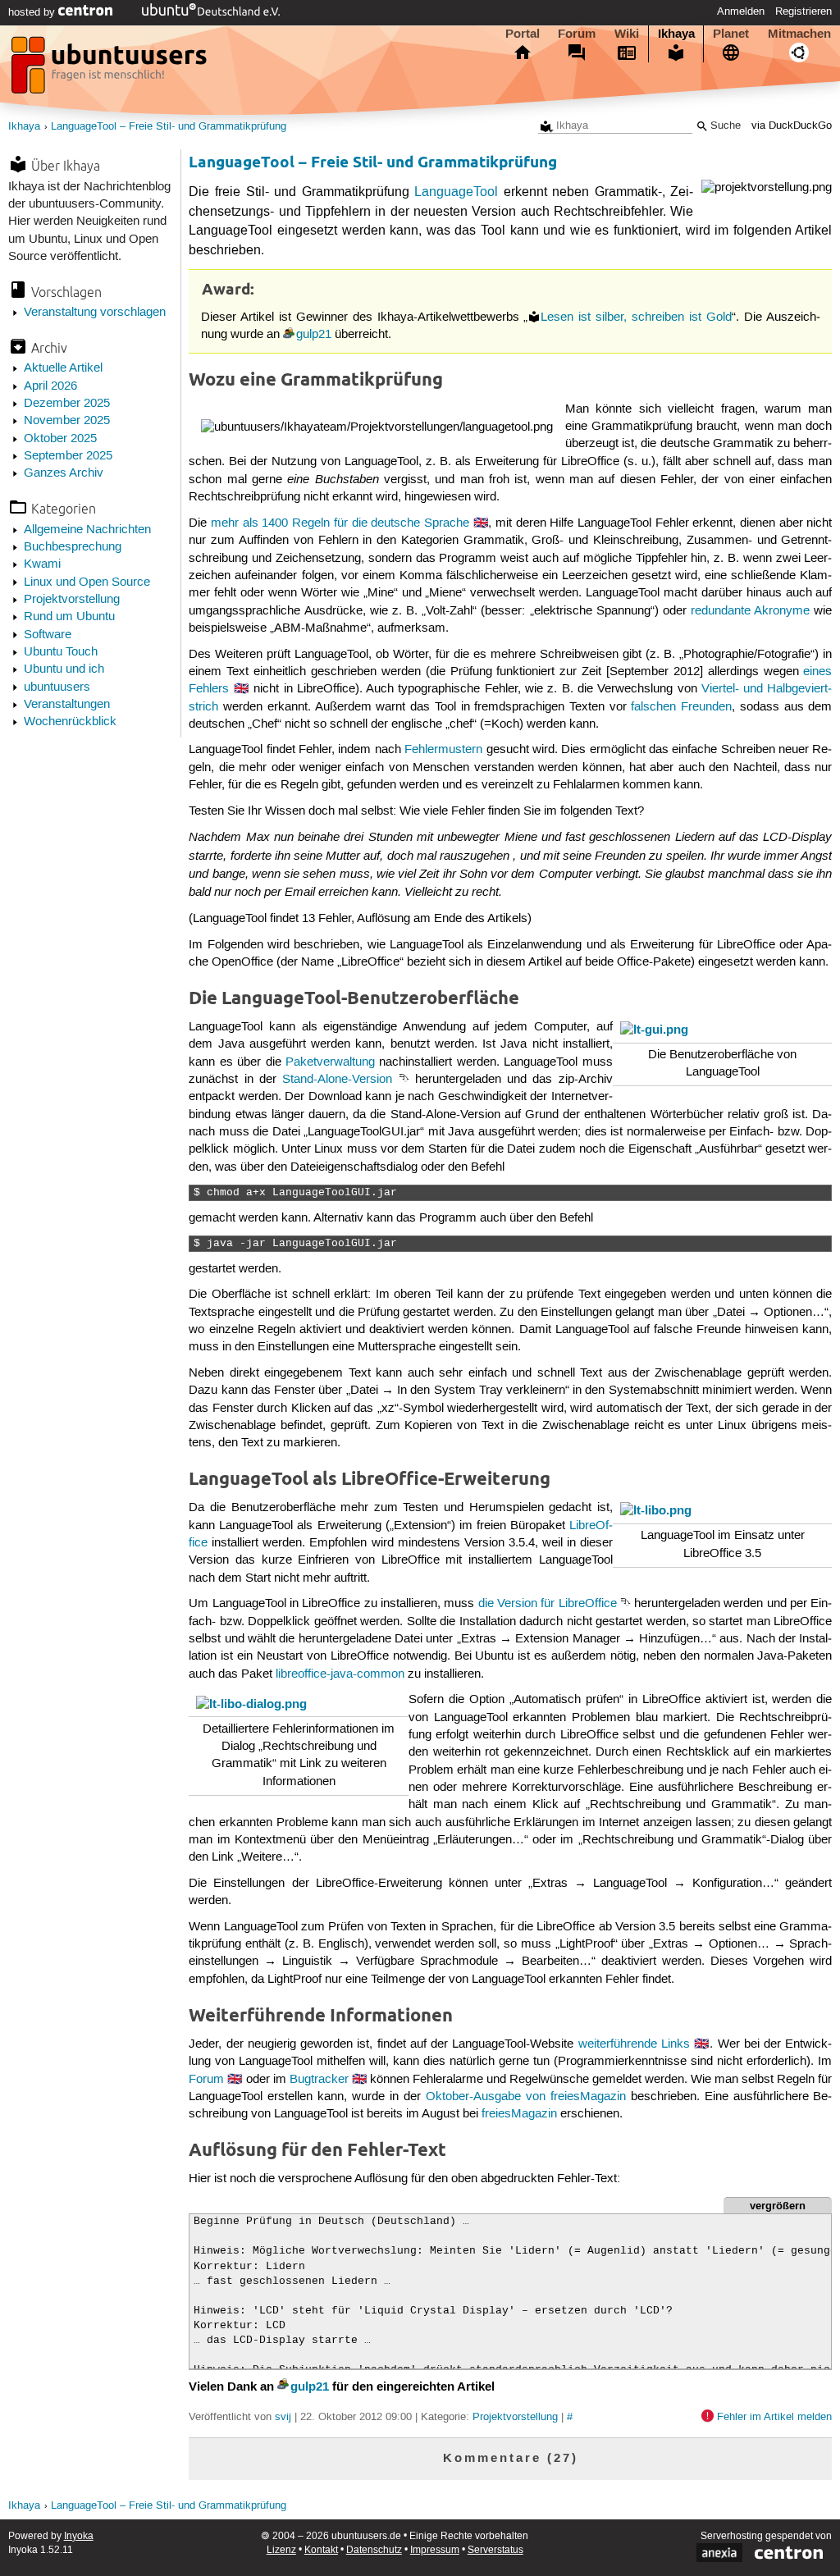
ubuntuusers (57, 687)
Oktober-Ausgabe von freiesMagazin (526, 2097)
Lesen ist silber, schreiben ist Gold (636, 317)
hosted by (33, 12)
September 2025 (68, 456)
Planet (731, 34)
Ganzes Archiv (64, 473)
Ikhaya (676, 34)
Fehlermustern (443, 750)
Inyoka (79, 2536)
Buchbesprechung (73, 547)
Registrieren (803, 11)
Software (48, 635)
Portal (523, 34)
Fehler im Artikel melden (774, 2417)
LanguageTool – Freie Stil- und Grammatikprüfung (169, 127)
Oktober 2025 (60, 439)
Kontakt (321, 2550)
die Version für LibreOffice (548, 1604)
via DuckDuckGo (792, 126)
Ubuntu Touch (61, 652)
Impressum (435, 2550)
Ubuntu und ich (64, 669)
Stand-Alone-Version (337, 1080)
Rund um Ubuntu (69, 617)
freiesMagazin (519, 2114)
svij (283, 2417)
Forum (577, 34)
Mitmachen (799, 34)
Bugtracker (319, 2080)
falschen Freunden (681, 707)
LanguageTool (456, 192)
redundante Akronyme (750, 611)
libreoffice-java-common (340, 1674)
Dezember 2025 (67, 404)
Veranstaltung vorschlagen (95, 313)
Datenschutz (374, 2550)
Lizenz (281, 2550)
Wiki (627, 34)
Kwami (42, 564)
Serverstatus (495, 2550)
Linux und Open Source (87, 582)
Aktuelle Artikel (63, 368)
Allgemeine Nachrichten (87, 530)
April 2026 (50, 386)
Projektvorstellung (72, 600)
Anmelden (741, 11)
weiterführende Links (634, 2044)
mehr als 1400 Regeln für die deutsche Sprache (340, 523)
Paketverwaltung (330, 1062)
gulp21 (314, 335)
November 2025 (67, 421)
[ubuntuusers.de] (111, 70)
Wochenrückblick (70, 722)
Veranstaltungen (67, 705)
